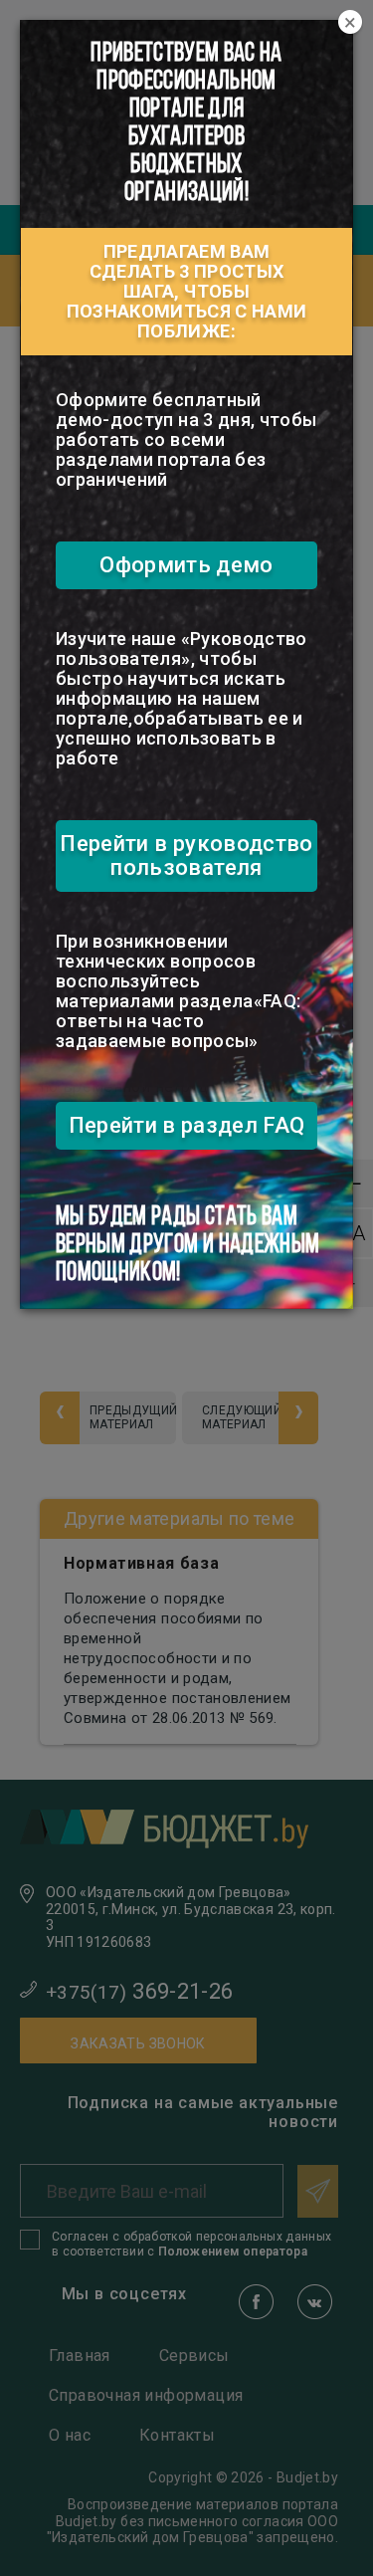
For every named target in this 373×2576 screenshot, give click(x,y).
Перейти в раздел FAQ (187, 1125)
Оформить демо (186, 565)
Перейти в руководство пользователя (186, 856)
